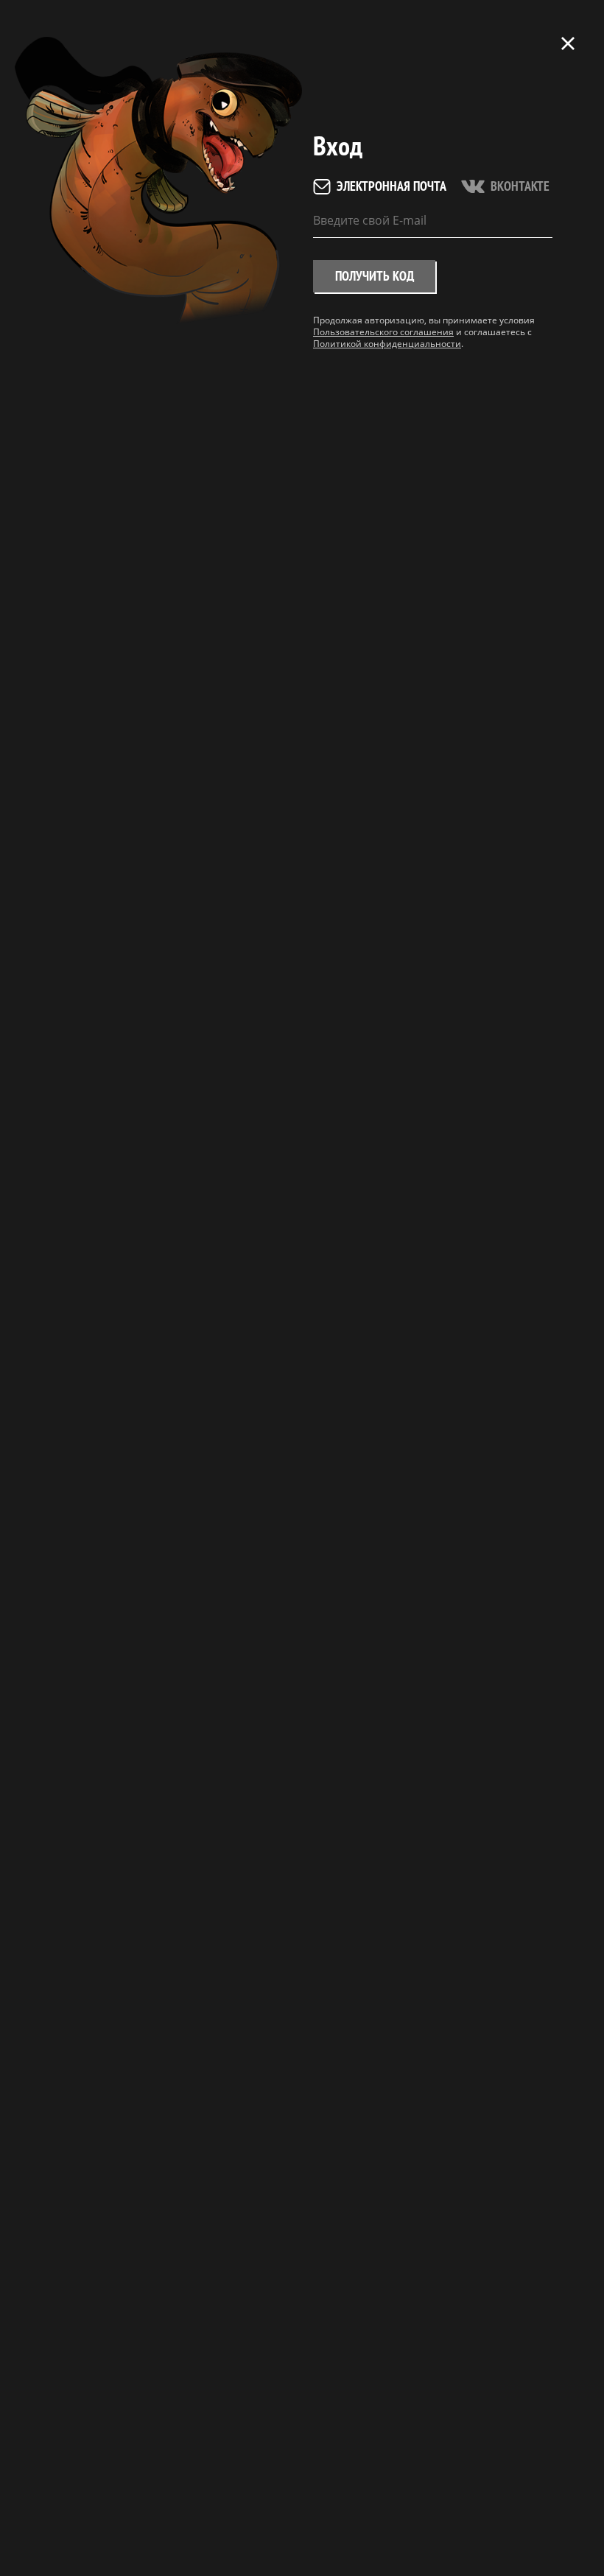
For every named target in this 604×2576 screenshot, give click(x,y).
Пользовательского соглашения (383, 332)
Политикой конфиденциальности (387, 344)
